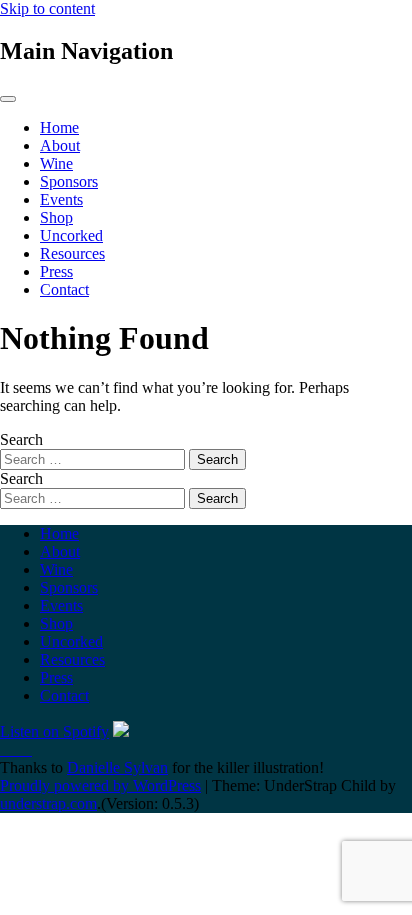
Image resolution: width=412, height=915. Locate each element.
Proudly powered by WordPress (100, 785)
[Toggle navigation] (8, 99)
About (60, 145)
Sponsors (69, 181)
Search (21, 439)
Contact (64, 289)
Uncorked (71, 235)
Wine (56, 163)
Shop (56, 217)
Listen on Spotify (54, 731)
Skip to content (47, 8)
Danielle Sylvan (117, 767)
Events (61, 199)
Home (59, 127)
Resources (72, 253)
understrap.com (48, 803)
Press (56, 271)
